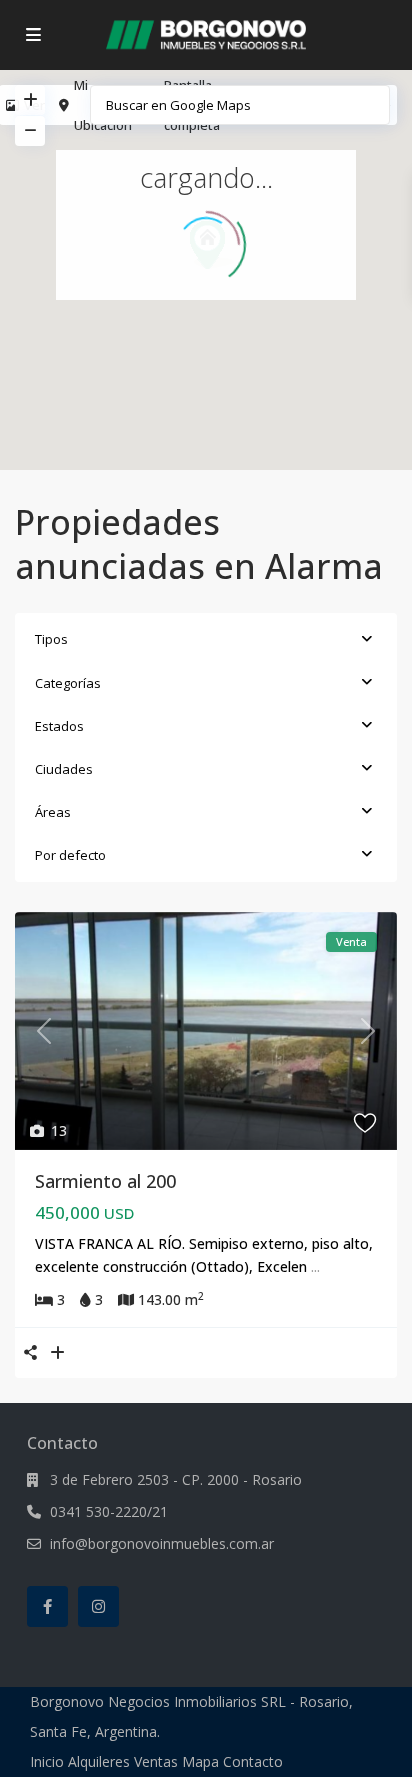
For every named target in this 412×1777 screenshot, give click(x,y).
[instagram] (98, 1606)
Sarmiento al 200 (105, 1181)
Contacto (253, 1761)
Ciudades (64, 769)
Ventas (156, 1761)
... (315, 1266)
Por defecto (70, 855)
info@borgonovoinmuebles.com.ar (162, 1543)
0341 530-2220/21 (109, 1511)
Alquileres (99, 1761)
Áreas (53, 812)
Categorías (68, 683)
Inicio (47, 1761)
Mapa (200, 1761)
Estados (59, 726)
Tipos (51, 639)
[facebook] (47, 1606)
